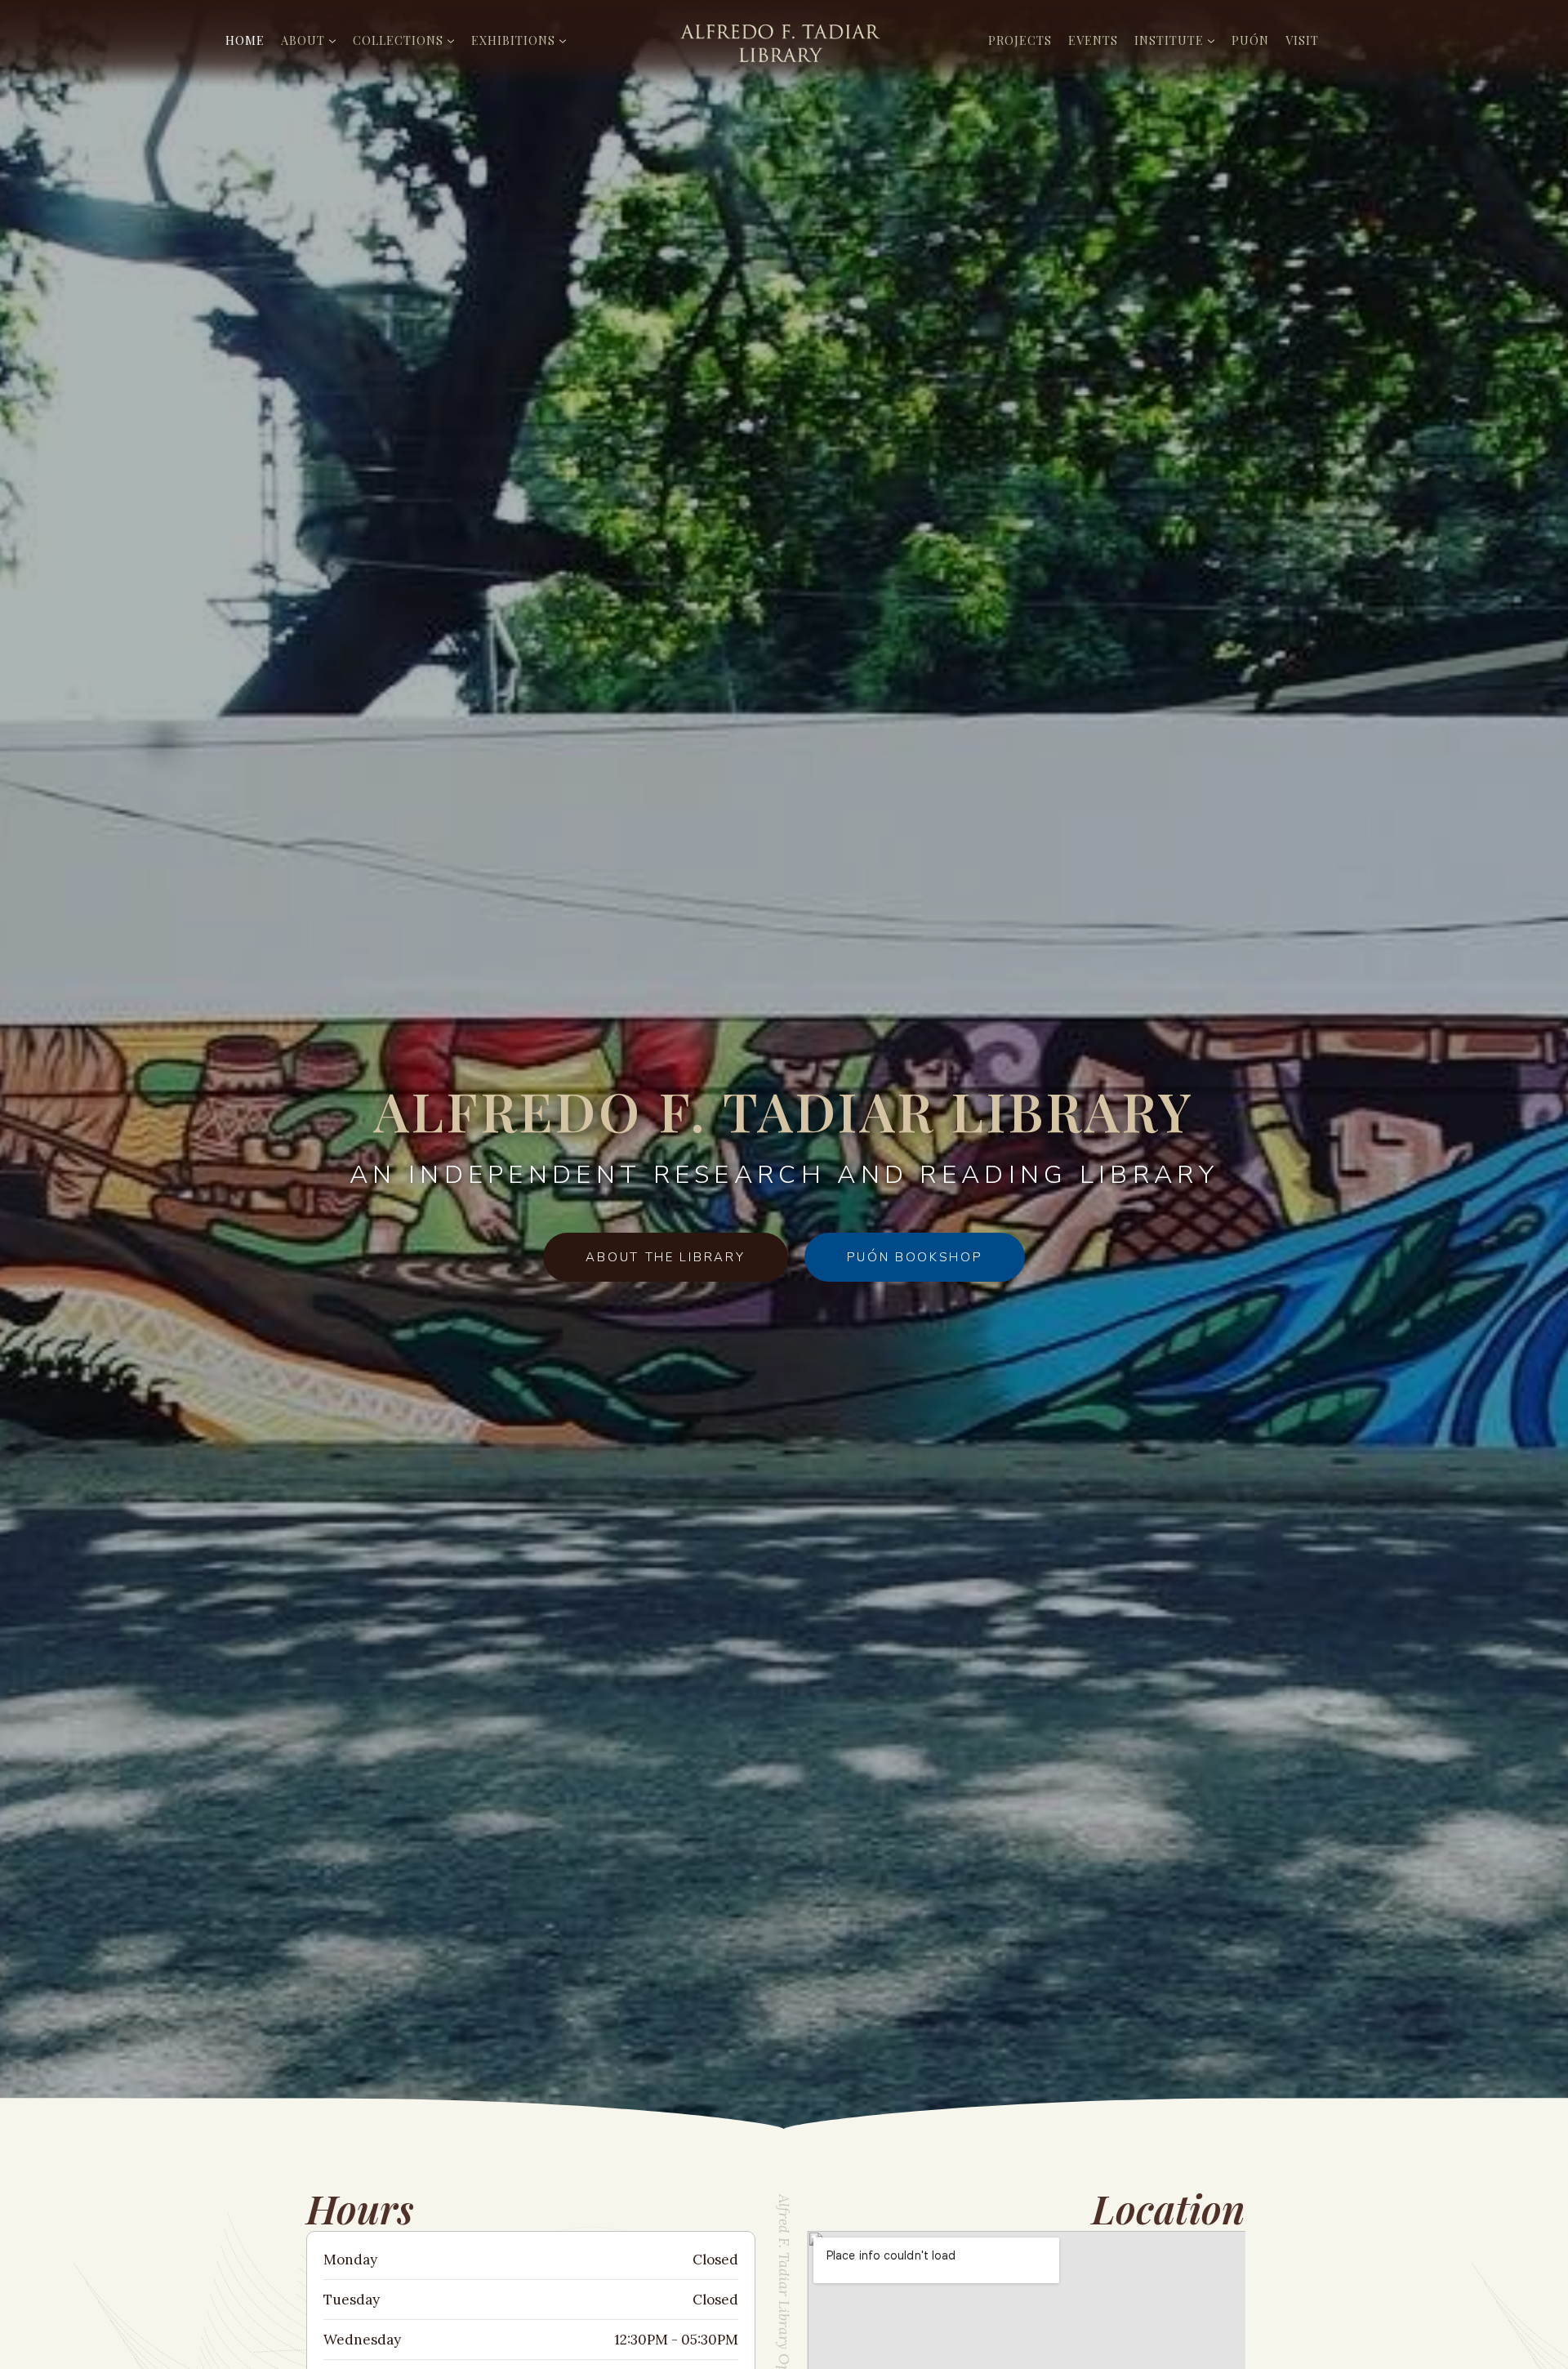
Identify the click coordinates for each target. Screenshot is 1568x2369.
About (303, 40)
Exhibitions (513, 40)
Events (1093, 40)
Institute (1169, 40)
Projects (1020, 40)
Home (245, 40)
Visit (1302, 40)
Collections (398, 40)
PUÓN (1250, 40)
